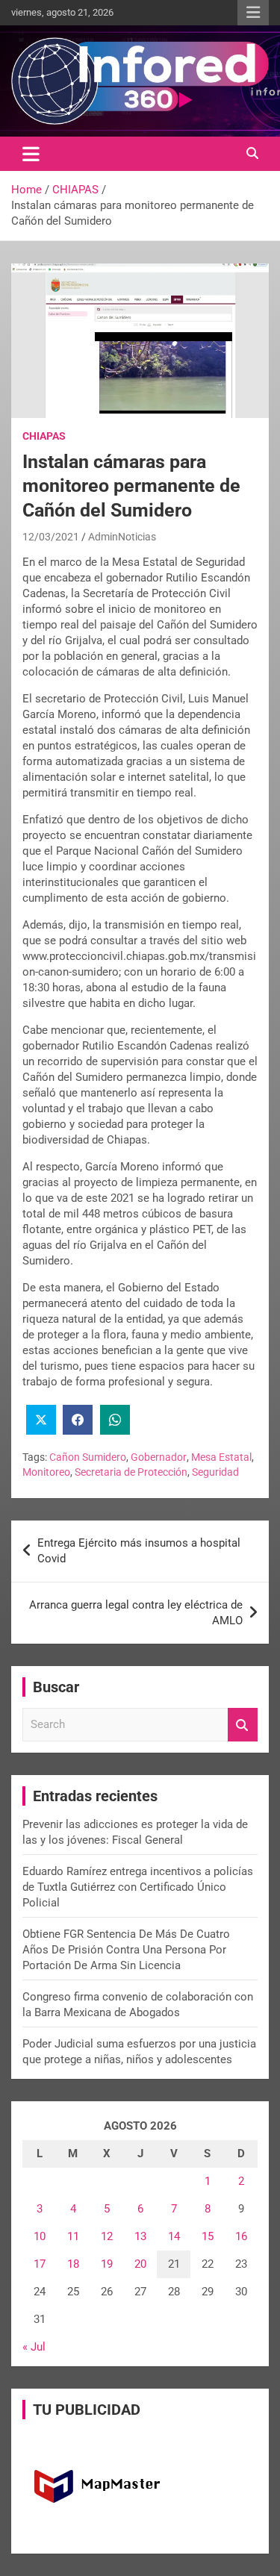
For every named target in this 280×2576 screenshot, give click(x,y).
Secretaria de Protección (131, 1472)
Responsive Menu (253, 13)
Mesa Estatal (221, 1457)
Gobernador (159, 1457)
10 (40, 2236)
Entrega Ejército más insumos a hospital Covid (139, 1551)
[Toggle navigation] (31, 154)
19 (107, 2264)
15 (208, 2236)
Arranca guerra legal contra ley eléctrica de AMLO (136, 1613)
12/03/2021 (51, 537)
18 (73, 2264)
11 (73, 2236)
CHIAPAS (44, 436)
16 (241, 2236)
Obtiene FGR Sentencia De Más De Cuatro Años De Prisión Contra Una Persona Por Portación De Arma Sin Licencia (126, 1950)
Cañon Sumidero (88, 1457)
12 (107, 2236)
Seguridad (215, 1472)
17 (40, 2264)
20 (140, 2264)
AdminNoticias (122, 537)
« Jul (34, 2347)
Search (243, 1725)
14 (174, 2236)
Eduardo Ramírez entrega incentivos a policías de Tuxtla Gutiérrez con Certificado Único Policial (138, 1887)
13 (140, 2236)
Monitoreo (46, 1472)
